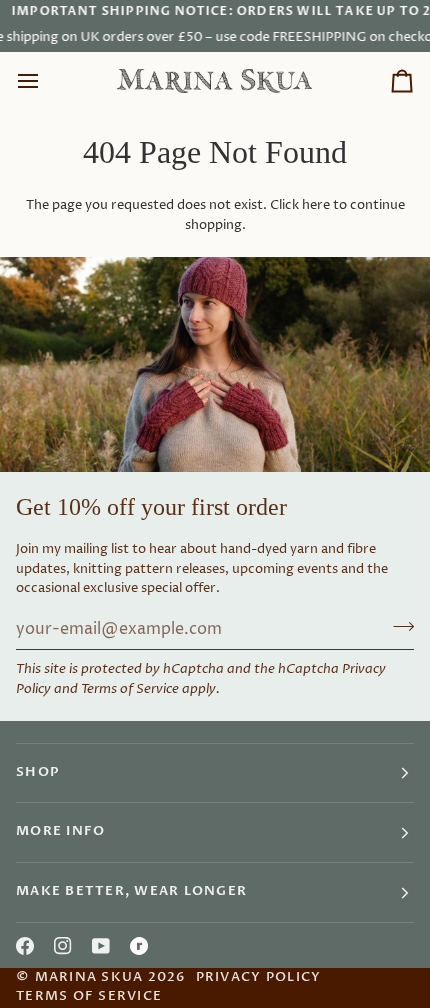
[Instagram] (63, 946)
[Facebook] (25, 946)
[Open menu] (46, 81)
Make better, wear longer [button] (131, 891)
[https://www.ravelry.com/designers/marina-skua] (139, 946)
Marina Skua (89, 977)
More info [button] (60, 831)
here (316, 205)
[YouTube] (101, 946)
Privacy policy (259, 977)
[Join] (397, 627)
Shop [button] (38, 772)
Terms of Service (130, 689)
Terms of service (89, 996)
